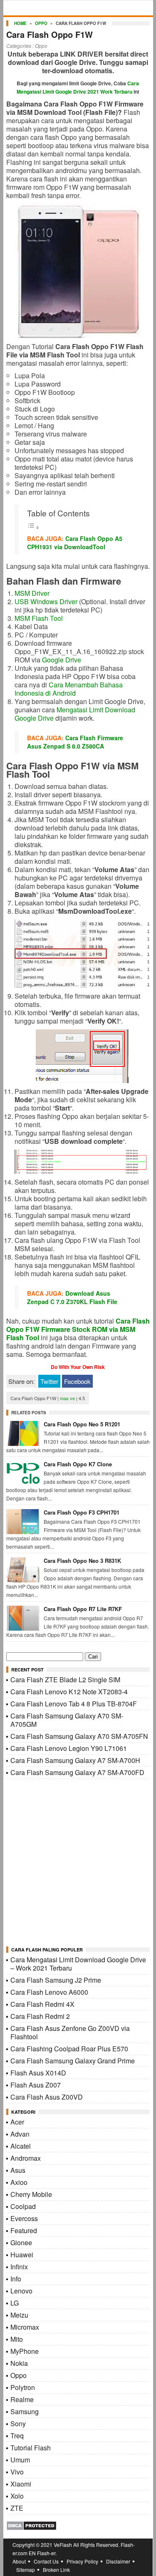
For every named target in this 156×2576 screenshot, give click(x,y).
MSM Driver (32, 593)
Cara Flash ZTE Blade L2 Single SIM (65, 1680)
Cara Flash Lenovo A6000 (49, 1992)
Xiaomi (21, 2484)
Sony (18, 2424)
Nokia (19, 2363)
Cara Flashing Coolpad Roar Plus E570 (69, 2049)
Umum (20, 2460)
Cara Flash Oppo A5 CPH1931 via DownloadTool (75, 543)
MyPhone (25, 2351)
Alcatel (21, 2146)
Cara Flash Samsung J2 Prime (56, 1980)
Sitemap (26, 2570)
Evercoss (24, 2218)
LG (15, 2303)
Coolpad (23, 2206)
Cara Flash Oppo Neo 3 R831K (82, 1561)
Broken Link (56, 2570)
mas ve (67, 1398)
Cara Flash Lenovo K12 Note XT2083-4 (69, 1692)
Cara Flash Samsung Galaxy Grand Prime (73, 2061)
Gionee (21, 2243)
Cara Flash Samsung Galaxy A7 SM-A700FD (77, 1772)
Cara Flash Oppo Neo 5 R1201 (82, 1424)
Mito (17, 2339)
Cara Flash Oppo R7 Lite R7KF (83, 1609)
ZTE (17, 2508)
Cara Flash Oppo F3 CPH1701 (82, 1512)
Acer (17, 2122)
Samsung (25, 2411)
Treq (17, 2436)
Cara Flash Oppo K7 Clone (78, 1464)
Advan (20, 2134)
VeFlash (63, 2545)
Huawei (22, 2255)
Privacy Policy (82, 2561)
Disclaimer (118, 2561)
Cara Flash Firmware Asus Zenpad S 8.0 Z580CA (75, 742)
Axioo (19, 2182)
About (19, 2561)
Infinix (19, 2267)
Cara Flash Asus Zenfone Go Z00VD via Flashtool (70, 2032)
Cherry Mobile (31, 2194)
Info (16, 2279)
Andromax (26, 2158)
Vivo (17, 2472)
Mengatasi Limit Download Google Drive (75, 714)
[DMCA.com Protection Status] (31, 2528)
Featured (24, 2230)
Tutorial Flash (31, 2448)
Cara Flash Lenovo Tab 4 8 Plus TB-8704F (74, 1704)
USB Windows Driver (46, 601)
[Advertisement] (78, 1863)
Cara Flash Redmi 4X (42, 2004)
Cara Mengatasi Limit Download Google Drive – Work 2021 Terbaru (78, 1964)
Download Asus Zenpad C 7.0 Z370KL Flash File (72, 1297)
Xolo (17, 2496)
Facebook (77, 1381)
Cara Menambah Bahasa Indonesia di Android (69, 689)
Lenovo (21, 2291)
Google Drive (62, 660)
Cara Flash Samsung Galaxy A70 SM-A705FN (79, 1736)
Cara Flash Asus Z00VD (47, 2097)
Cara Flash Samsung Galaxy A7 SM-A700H (75, 1760)
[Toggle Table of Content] (33, 527)
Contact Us (46, 2561)
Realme (22, 2399)
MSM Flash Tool (39, 618)
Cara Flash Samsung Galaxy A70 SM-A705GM (67, 1720)
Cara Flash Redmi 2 (40, 2016)
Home (20, 23)
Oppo (41, 23)
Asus (18, 2170)
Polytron (23, 2387)
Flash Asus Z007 (36, 2085)
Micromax (25, 2327)
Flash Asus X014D (38, 2073)
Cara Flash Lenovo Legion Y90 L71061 (69, 1748)
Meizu (19, 2315)
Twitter (49, 1381)
